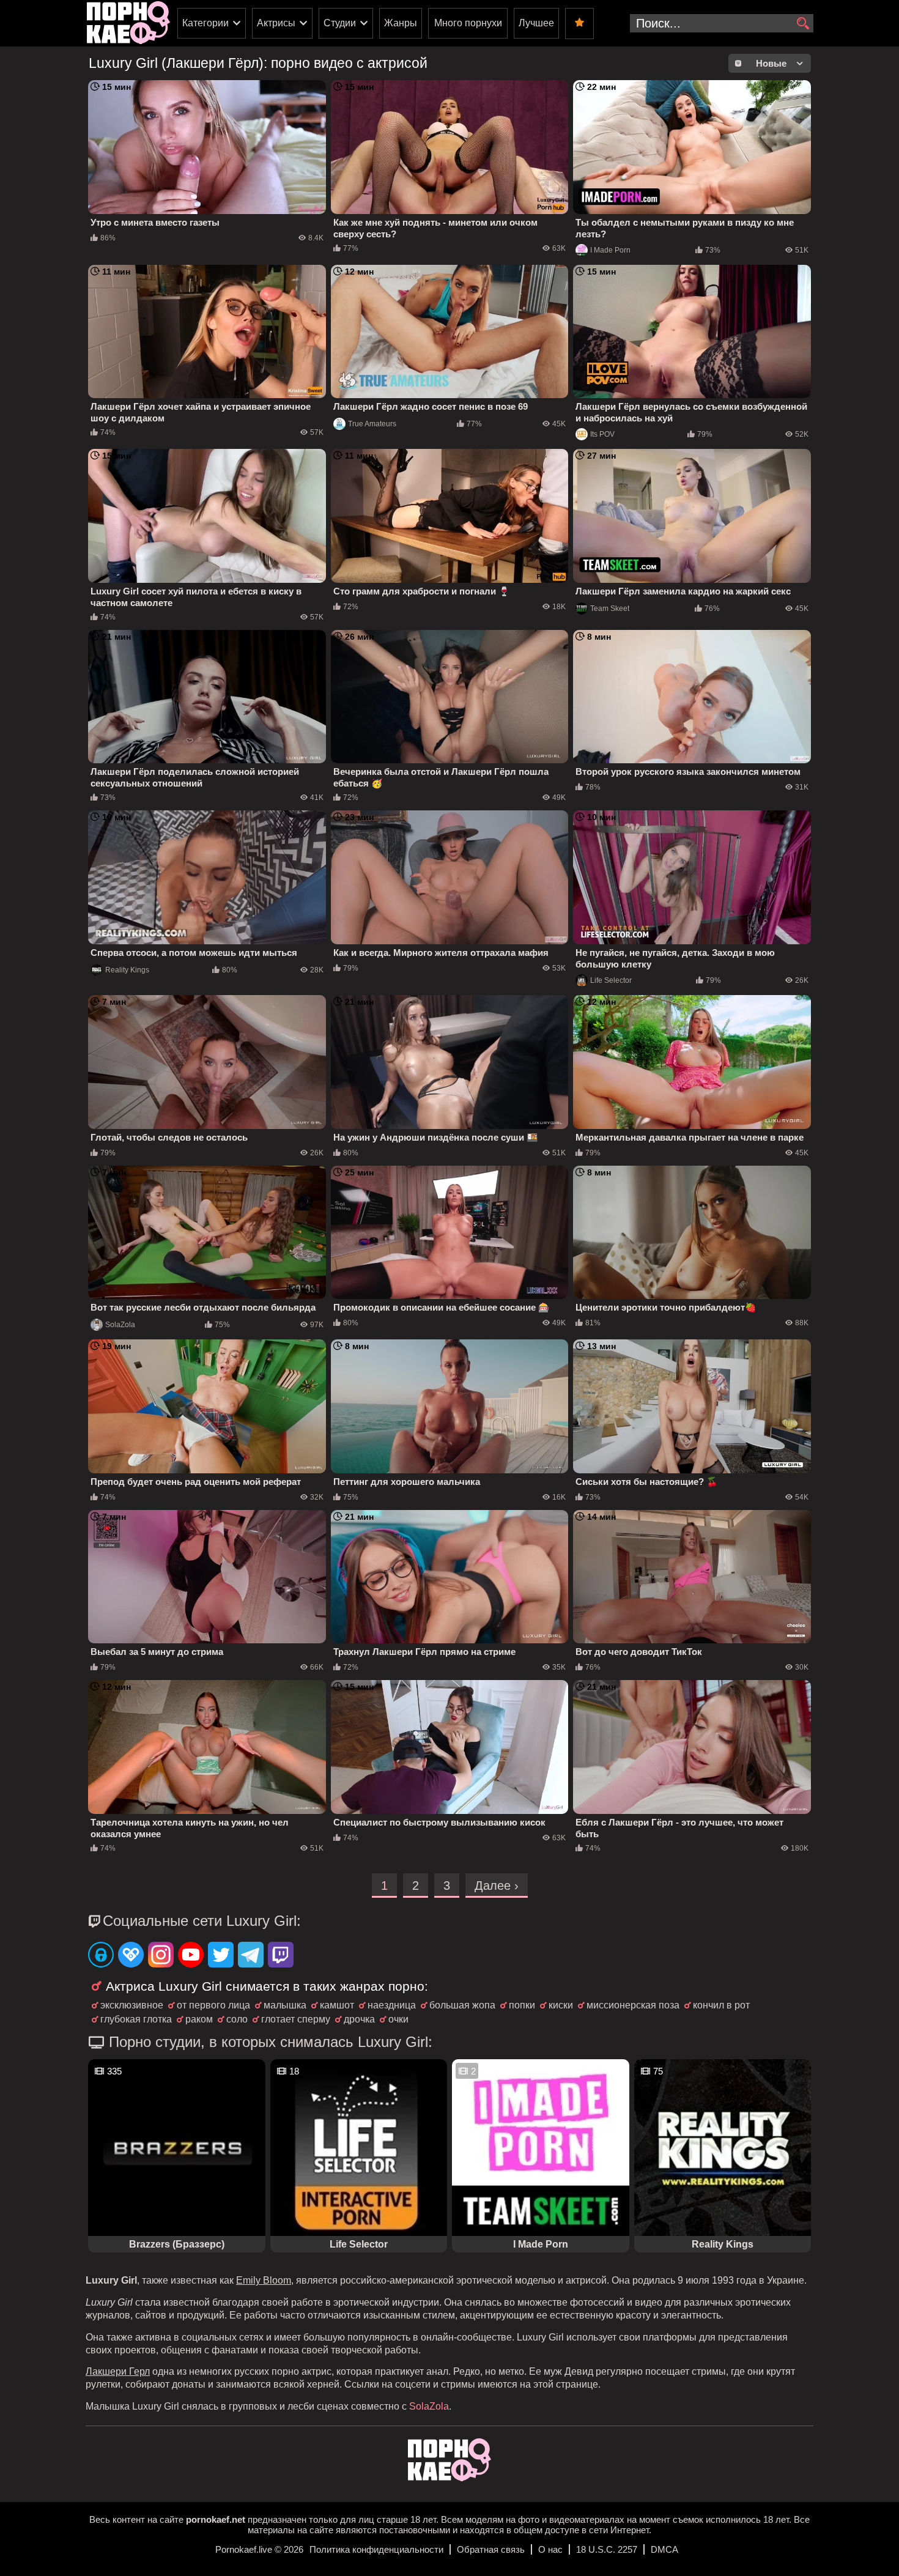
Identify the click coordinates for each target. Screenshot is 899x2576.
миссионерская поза (633, 2005)
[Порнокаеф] (128, 23)
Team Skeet (610, 609)
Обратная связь (491, 2549)
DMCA (664, 2549)
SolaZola (120, 1325)
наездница (392, 2005)
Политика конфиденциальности (376, 2549)
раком (199, 2019)
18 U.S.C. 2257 (607, 2549)
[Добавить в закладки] (579, 24)
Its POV (602, 434)
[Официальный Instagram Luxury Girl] (161, 1956)
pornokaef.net (216, 2519)
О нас (550, 2549)
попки (522, 2005)
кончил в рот (721, 2005)
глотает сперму (296, 2019)
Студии (340, 23)
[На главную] (449, 2478)
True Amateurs (372, 424)
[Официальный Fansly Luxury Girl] (131, 1956)
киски (561, 2005)
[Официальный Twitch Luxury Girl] (281, 1956)
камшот (337, 2005)
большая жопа (462, 2005)
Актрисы (276, 23)
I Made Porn (610, 250)
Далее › (497, 1886)
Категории (205, 23)
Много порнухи (468, 23)
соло (237, 2019)
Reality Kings (127, 970)
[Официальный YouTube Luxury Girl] (191, 1956)
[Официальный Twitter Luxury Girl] (221, 1956)
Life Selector (611, 980)
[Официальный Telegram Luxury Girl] (251, 1956)
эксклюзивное (132, 2005)
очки (398, 2019)
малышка (285, 2005)
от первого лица (213, 2005)
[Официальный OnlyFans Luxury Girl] (101, 1956)
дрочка (359, 2019)
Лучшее (536, 23)
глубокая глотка (136, 2019)
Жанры (401, 23)
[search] (803, 24)
